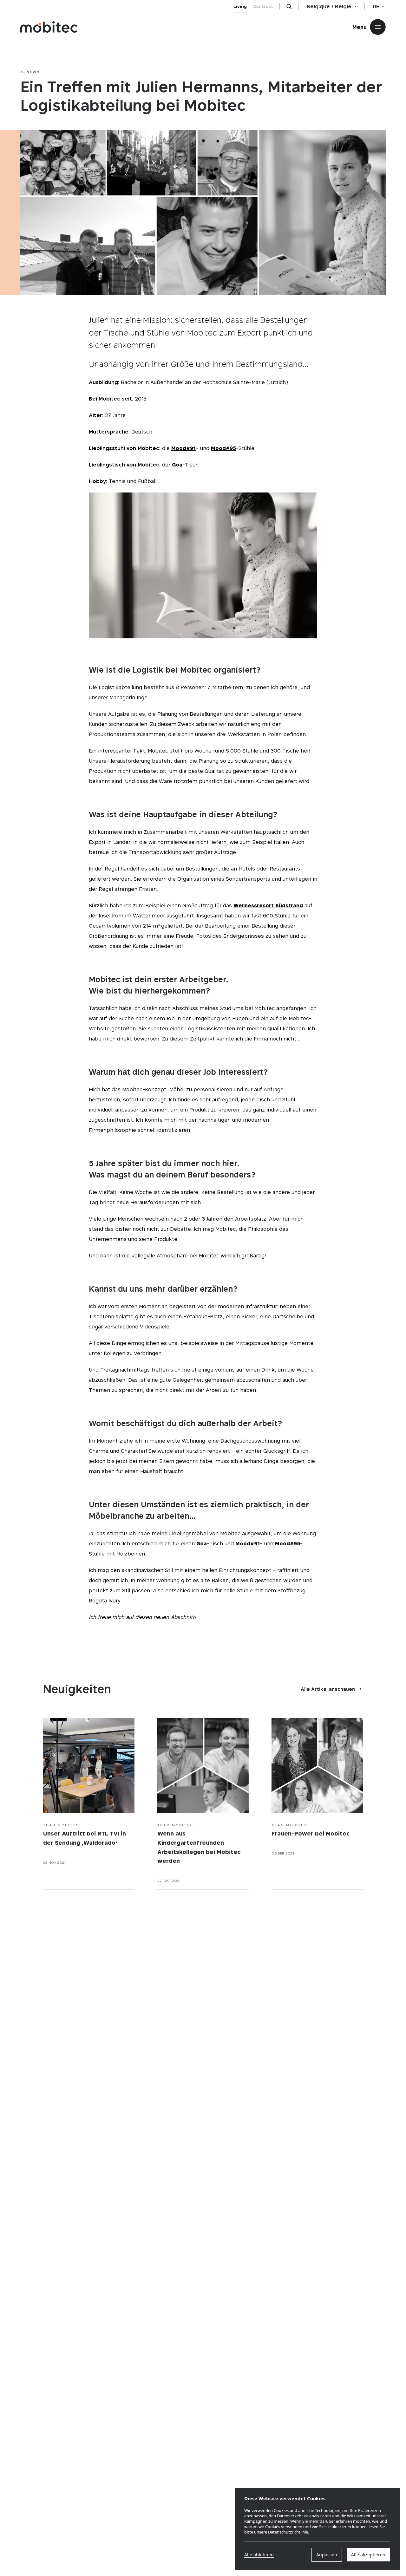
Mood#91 (183, 448)
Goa (177, 465)
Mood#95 (223, 448)
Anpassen (327, 2555)
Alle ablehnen (259, 2555)
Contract (263, 6)
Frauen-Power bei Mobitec (311, 1833)
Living (240, 6)
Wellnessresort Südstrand (268, 905)
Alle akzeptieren (368, 2555)
